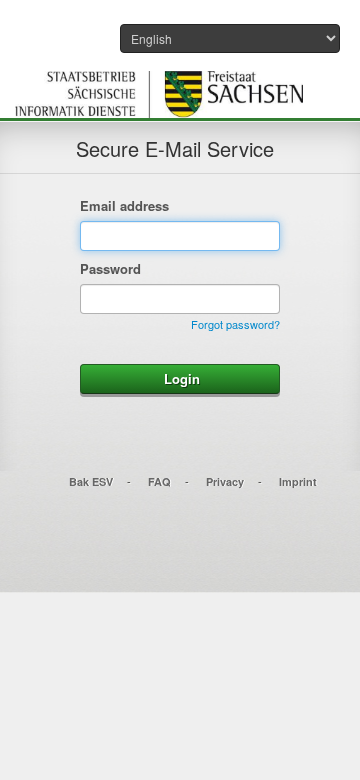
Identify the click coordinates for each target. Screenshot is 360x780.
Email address (124, 205)
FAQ (159, 481)
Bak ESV (91, 481)
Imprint (298, 481)
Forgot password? (235, 324)
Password (110, 268)
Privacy (225, 481)
